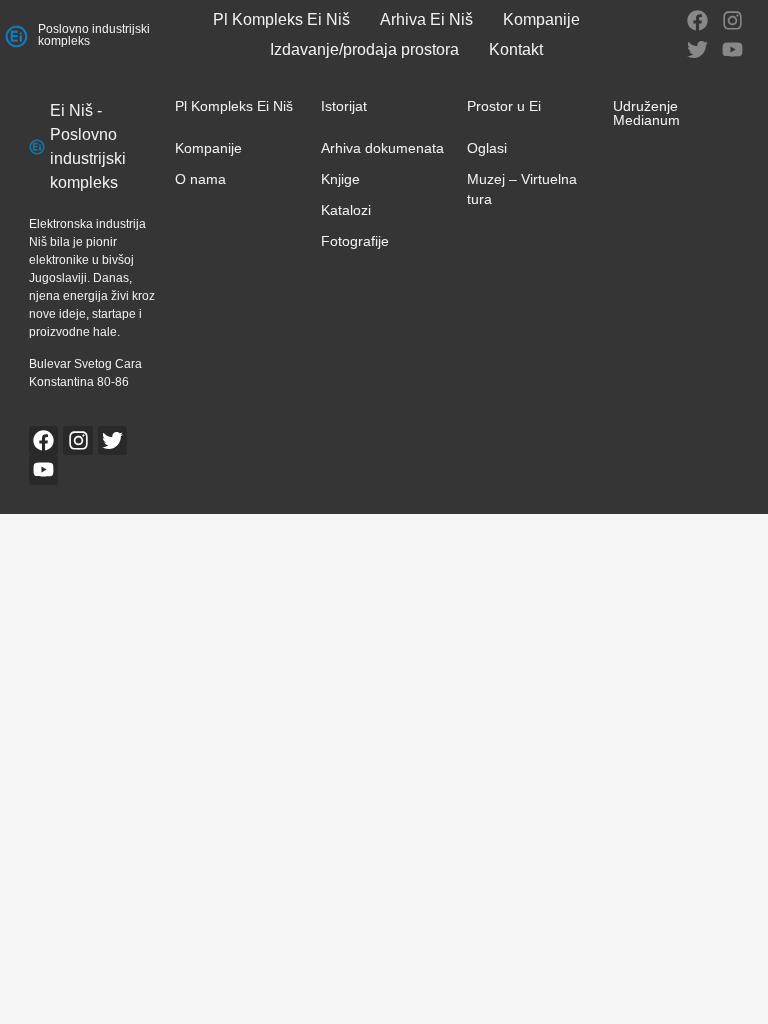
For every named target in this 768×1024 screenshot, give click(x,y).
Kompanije (541, 19)
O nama (200, 179)
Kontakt (516, 49)
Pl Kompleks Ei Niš (281, 19)
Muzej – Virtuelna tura (522, 189)
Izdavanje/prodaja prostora (364, 49)
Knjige (340, 179)
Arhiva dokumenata (382, 148)
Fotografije (355, 241)
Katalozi (346, 210)
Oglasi (487, 148)
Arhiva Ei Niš (426, 19)
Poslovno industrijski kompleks (94, 35)
